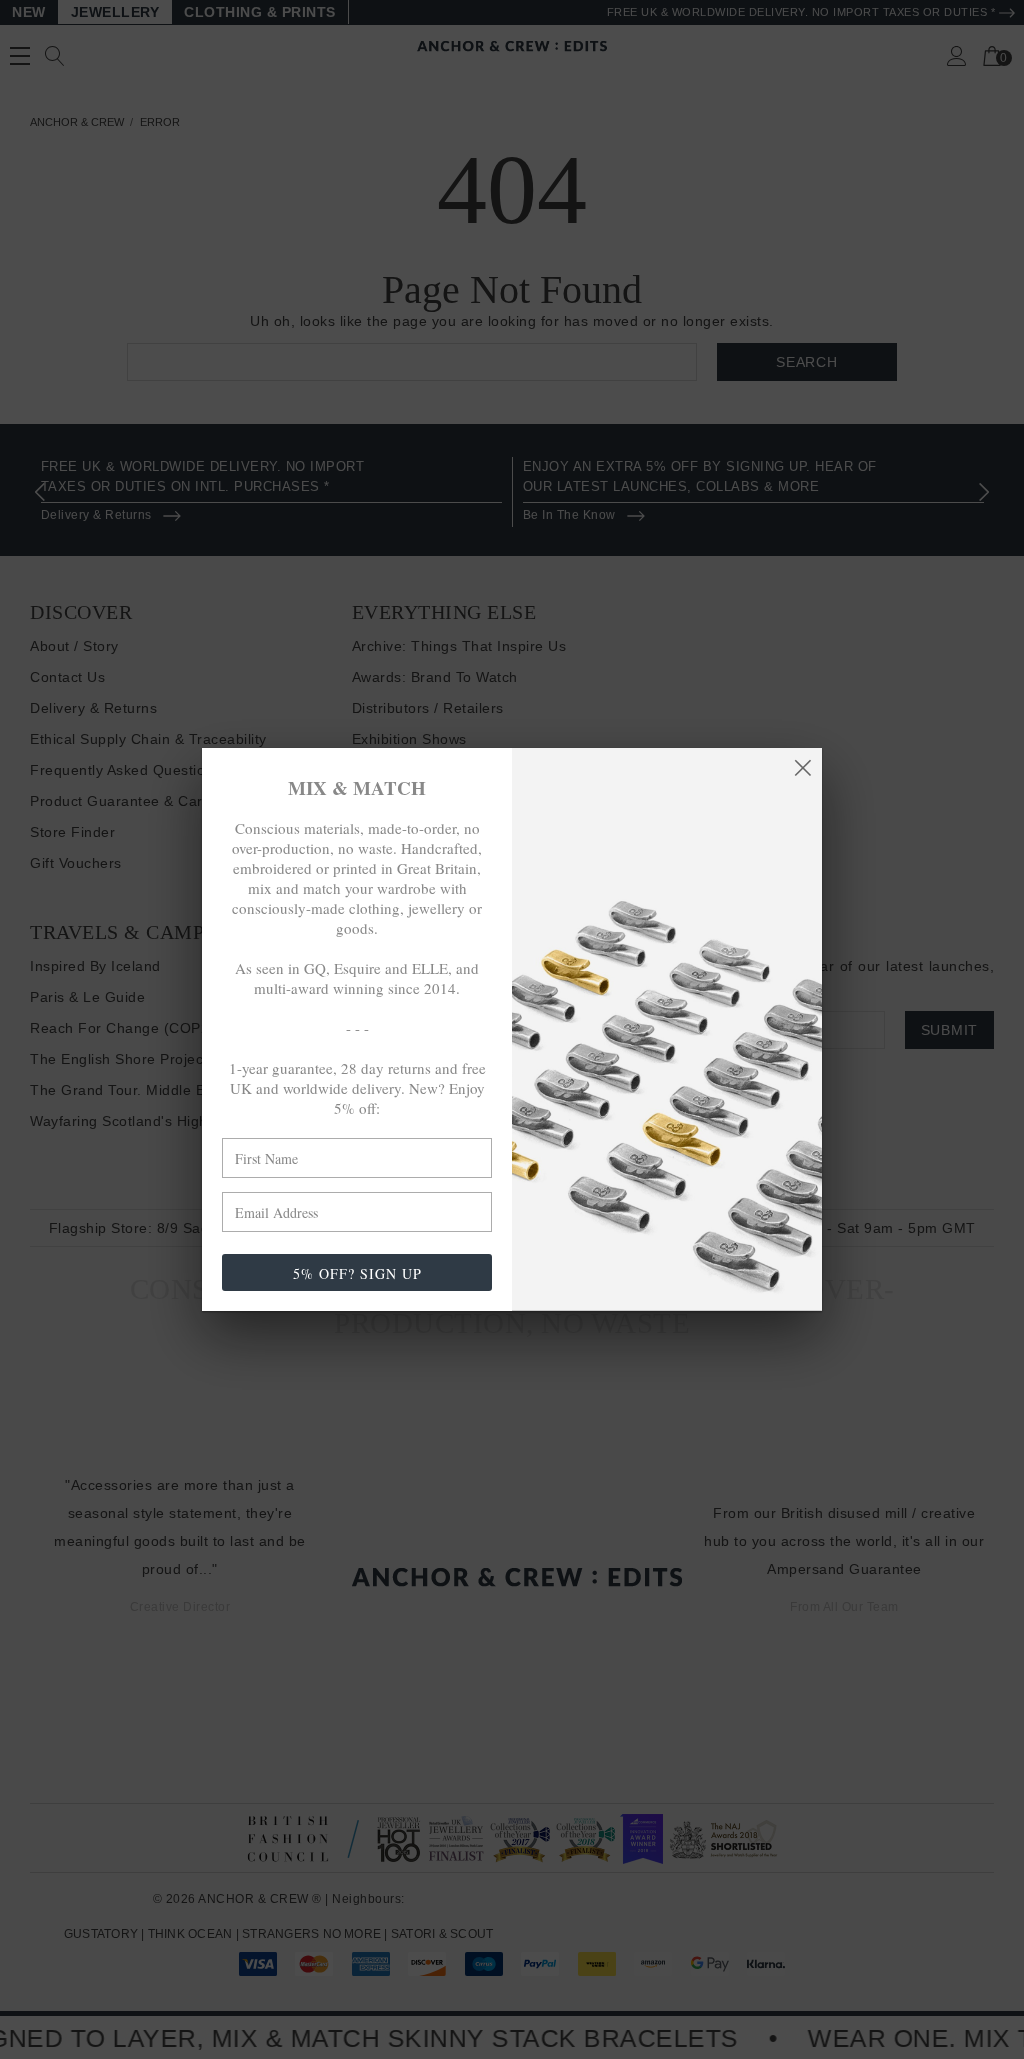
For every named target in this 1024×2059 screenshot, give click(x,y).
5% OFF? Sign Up (357, 1273)
